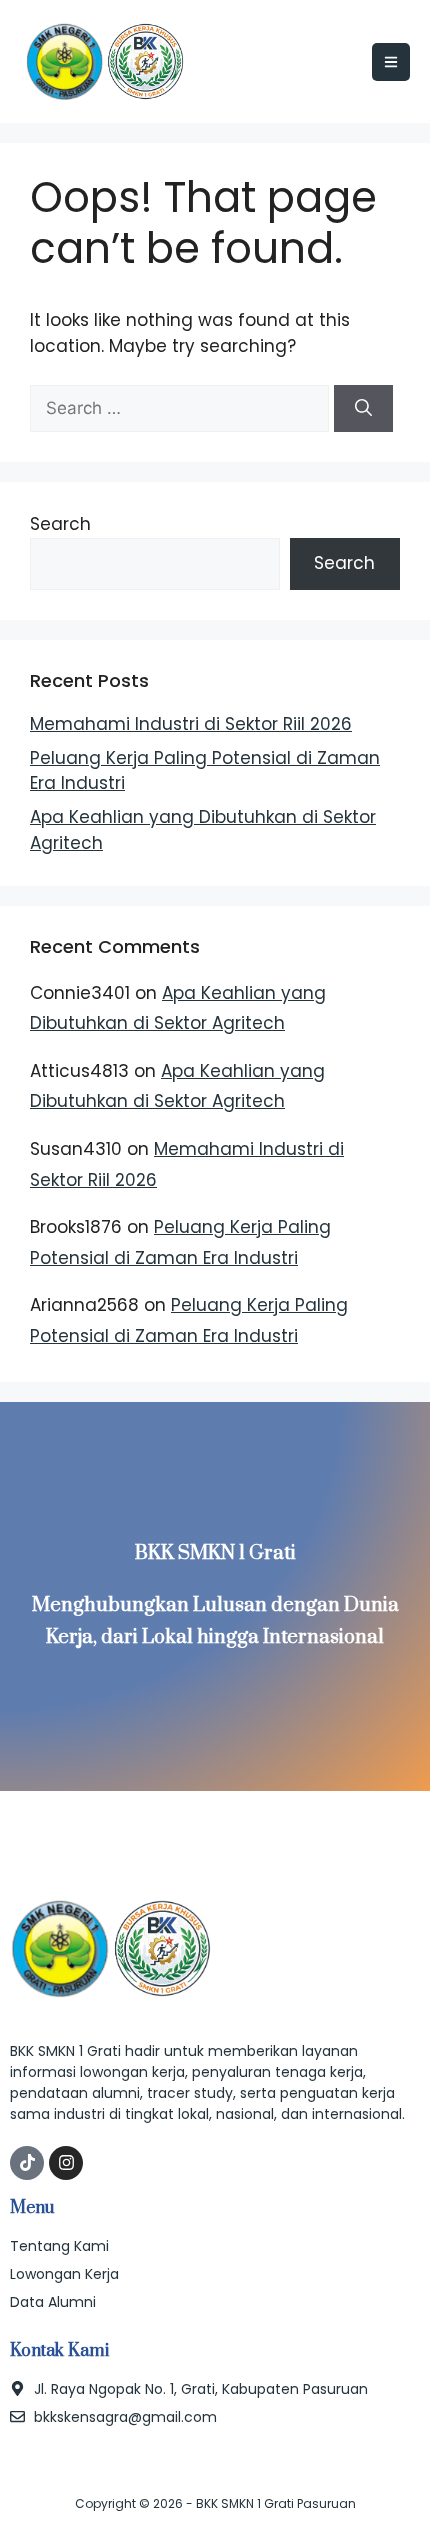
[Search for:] (182, 408)
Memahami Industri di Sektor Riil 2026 (191, 724)
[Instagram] (66, 2163)
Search (60, 524)
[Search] (363, 409)
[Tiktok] (27, 2163)
